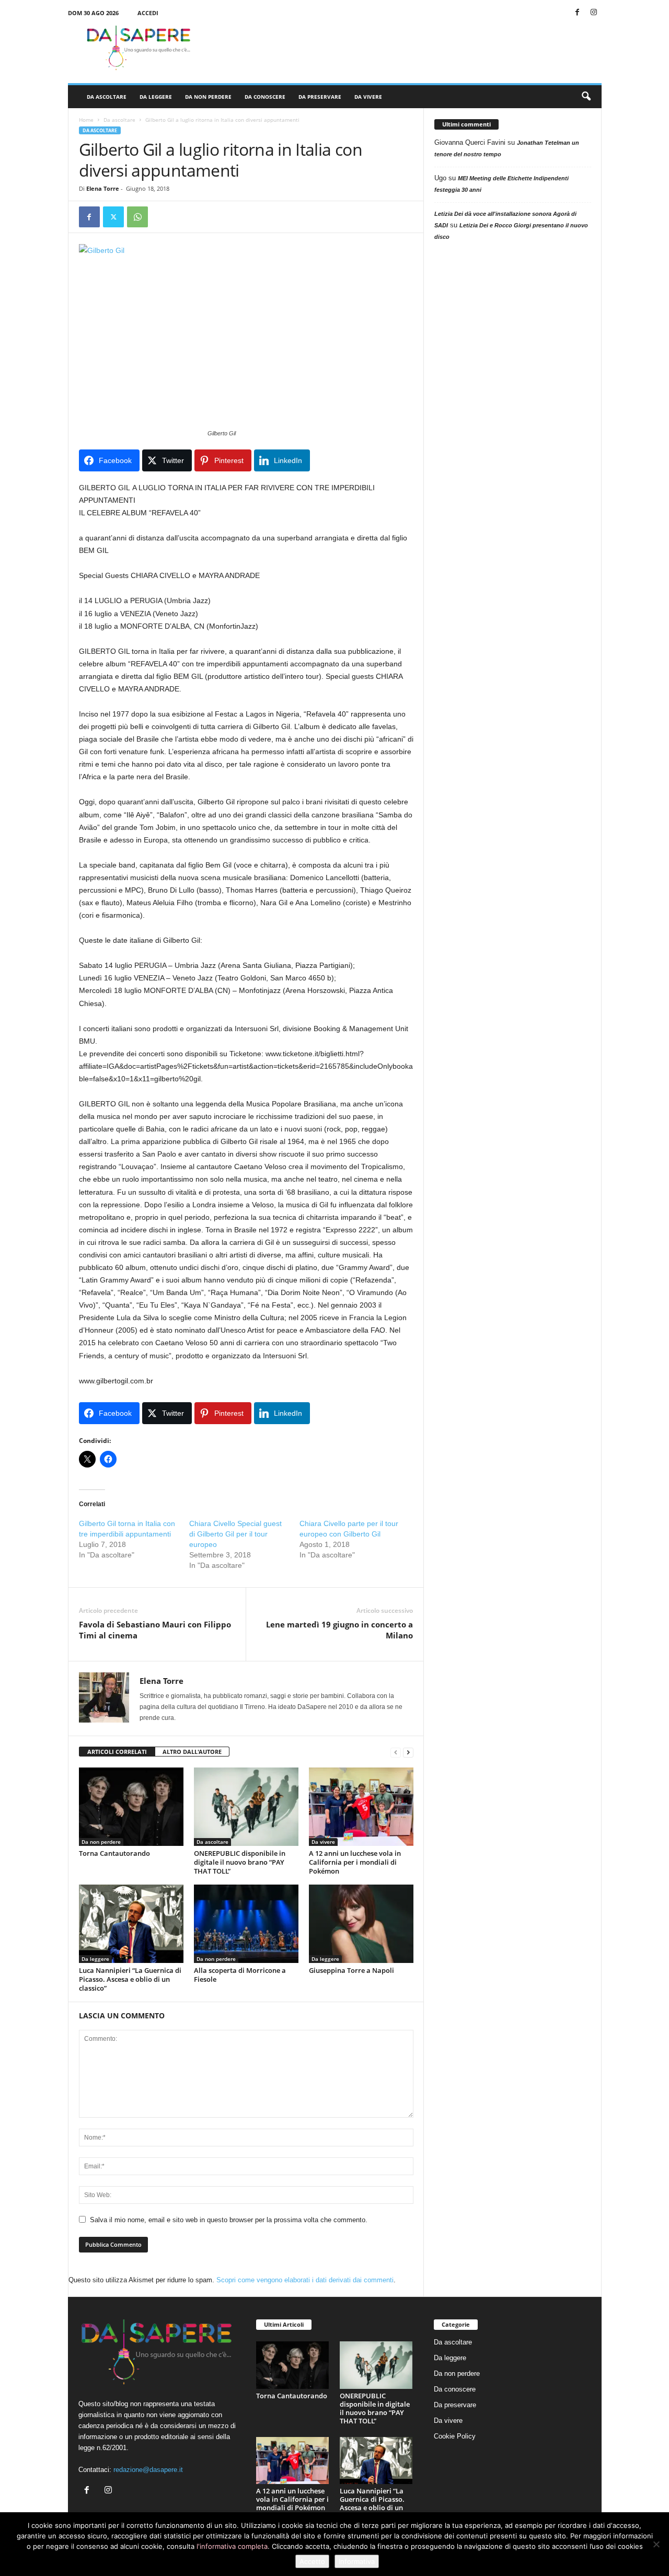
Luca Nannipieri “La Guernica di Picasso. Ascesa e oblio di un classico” (130, 1979)
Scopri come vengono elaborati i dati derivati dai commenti (305, 2280)
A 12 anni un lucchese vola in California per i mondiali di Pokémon (355, 1862)
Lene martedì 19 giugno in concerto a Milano (339, 1630)
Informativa (357, 2561)
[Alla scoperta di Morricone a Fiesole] (246, 1924)
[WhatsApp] (137, 217)
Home (86, 120)
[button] (586, 97)
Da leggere (156, 97)
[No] (656, 2544)
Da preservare (320, 97)
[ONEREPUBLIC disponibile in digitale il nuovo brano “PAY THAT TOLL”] (246, 1807)
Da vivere (368, 97)
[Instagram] (594, 13)
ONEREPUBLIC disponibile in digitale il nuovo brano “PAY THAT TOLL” (240, 1862)
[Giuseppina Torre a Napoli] (361, 1924)
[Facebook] (578, 13)
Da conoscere (265, 97)
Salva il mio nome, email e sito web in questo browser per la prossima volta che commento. (229, 2220)
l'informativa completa (232, 2546)
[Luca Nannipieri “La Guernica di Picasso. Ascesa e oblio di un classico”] (131, 1924)
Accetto (312, 2561)
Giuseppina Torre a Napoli (351, 1970)
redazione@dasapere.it (148, 2470)
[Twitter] (113, 217)
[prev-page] (396, 1752)
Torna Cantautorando (114, 1853)
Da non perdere (208, 97)
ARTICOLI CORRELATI (117, 1752)
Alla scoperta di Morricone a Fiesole (240, 1975)
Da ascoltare (107, 97)
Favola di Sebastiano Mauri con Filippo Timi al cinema (155, 1630)
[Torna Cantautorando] (131, 1807)
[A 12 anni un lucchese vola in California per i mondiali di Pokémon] (361, 1807)
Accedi (148, 13)
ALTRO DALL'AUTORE (192, 1752)
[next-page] (408, 1752)
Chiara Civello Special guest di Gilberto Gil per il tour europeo (235, 1534)
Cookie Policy (455, 2436)
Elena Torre (103, 188)
